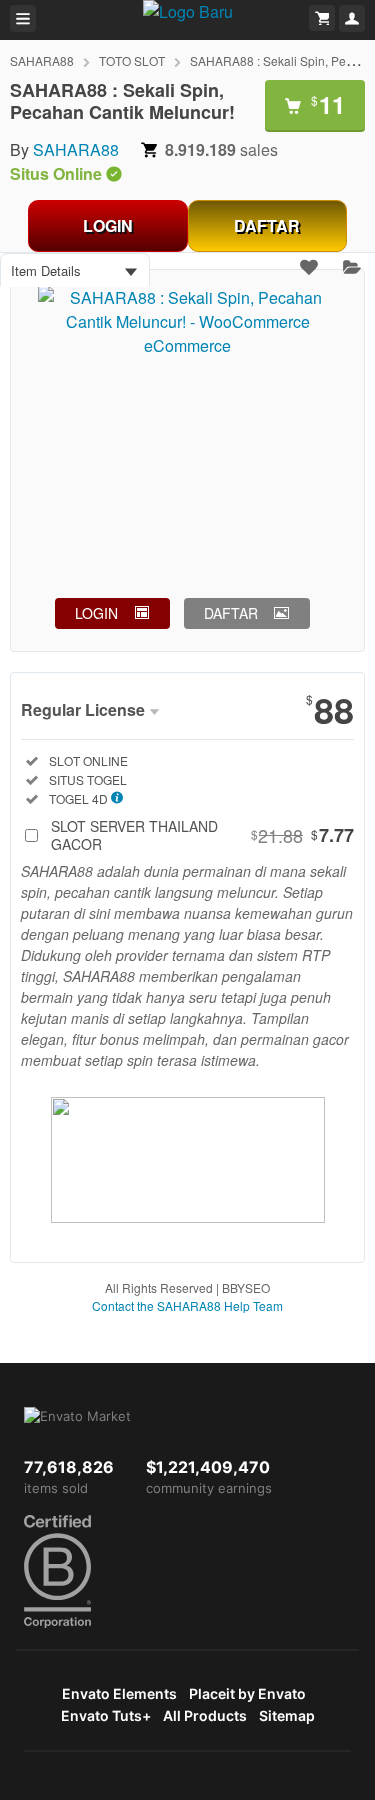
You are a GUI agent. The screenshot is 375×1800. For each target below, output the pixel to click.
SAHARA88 (42, 60)
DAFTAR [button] (231, 613)
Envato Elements (119, 1693)
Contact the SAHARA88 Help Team (187, 1305)
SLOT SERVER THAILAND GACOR (202, 835)
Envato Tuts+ (106, 1715)
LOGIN (108, 225)
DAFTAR (267, 225)
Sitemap (287, 1715)
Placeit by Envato (247, 1693)
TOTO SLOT (132, 60)
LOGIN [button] (96, 613)
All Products (205, 1715)
